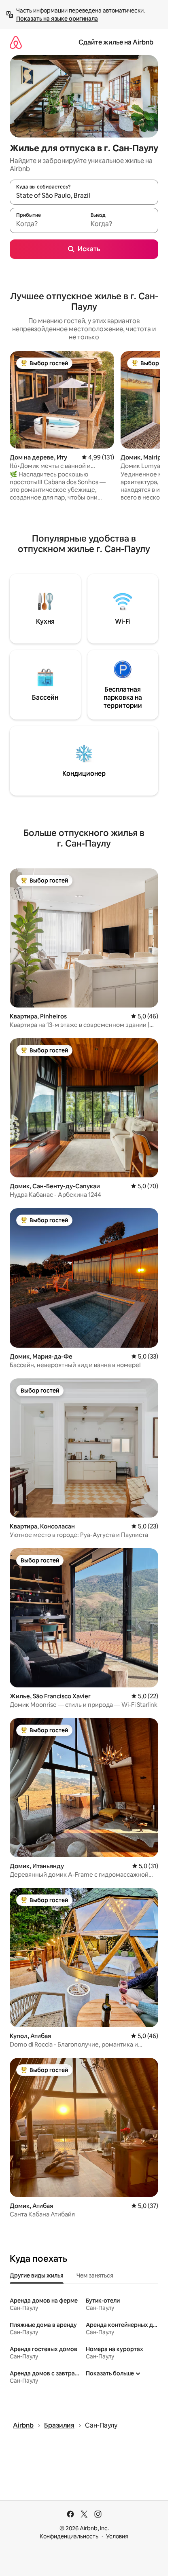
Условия (117, 2536)
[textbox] (47, 224)
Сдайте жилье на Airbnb (116, 42)
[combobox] (84, 196)
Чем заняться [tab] (95, 2275)
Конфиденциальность (69, 2536)
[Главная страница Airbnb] (16, 42)
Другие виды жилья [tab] (37, 2275)
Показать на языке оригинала (57, 19)
